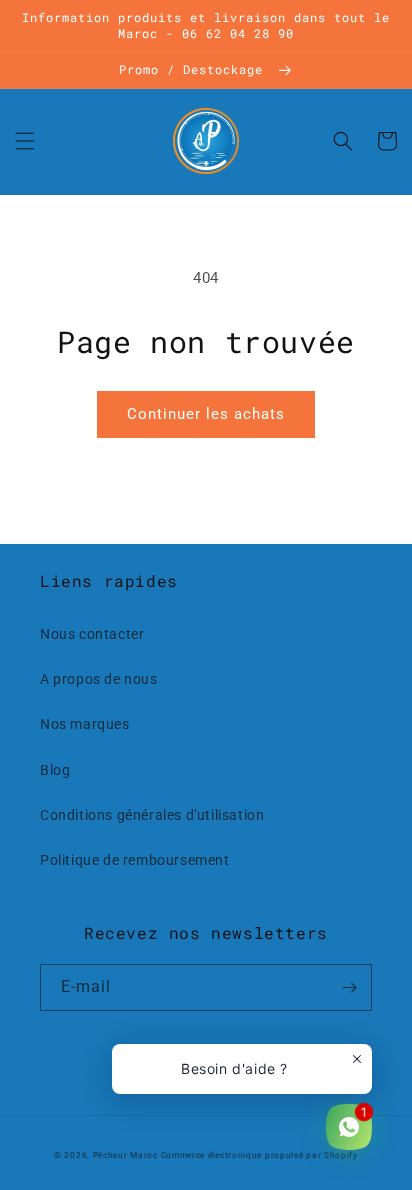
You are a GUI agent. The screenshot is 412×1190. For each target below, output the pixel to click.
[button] (25, 141)
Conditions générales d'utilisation (152, 815)
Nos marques (85, 724)
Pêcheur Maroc (125, 1155)
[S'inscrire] (349, 987)
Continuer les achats (206, 414)
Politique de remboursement (135, 860)
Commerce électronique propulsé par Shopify (259, 1155)
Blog (55, 770)
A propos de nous (99, 679)
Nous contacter (92, 634)
